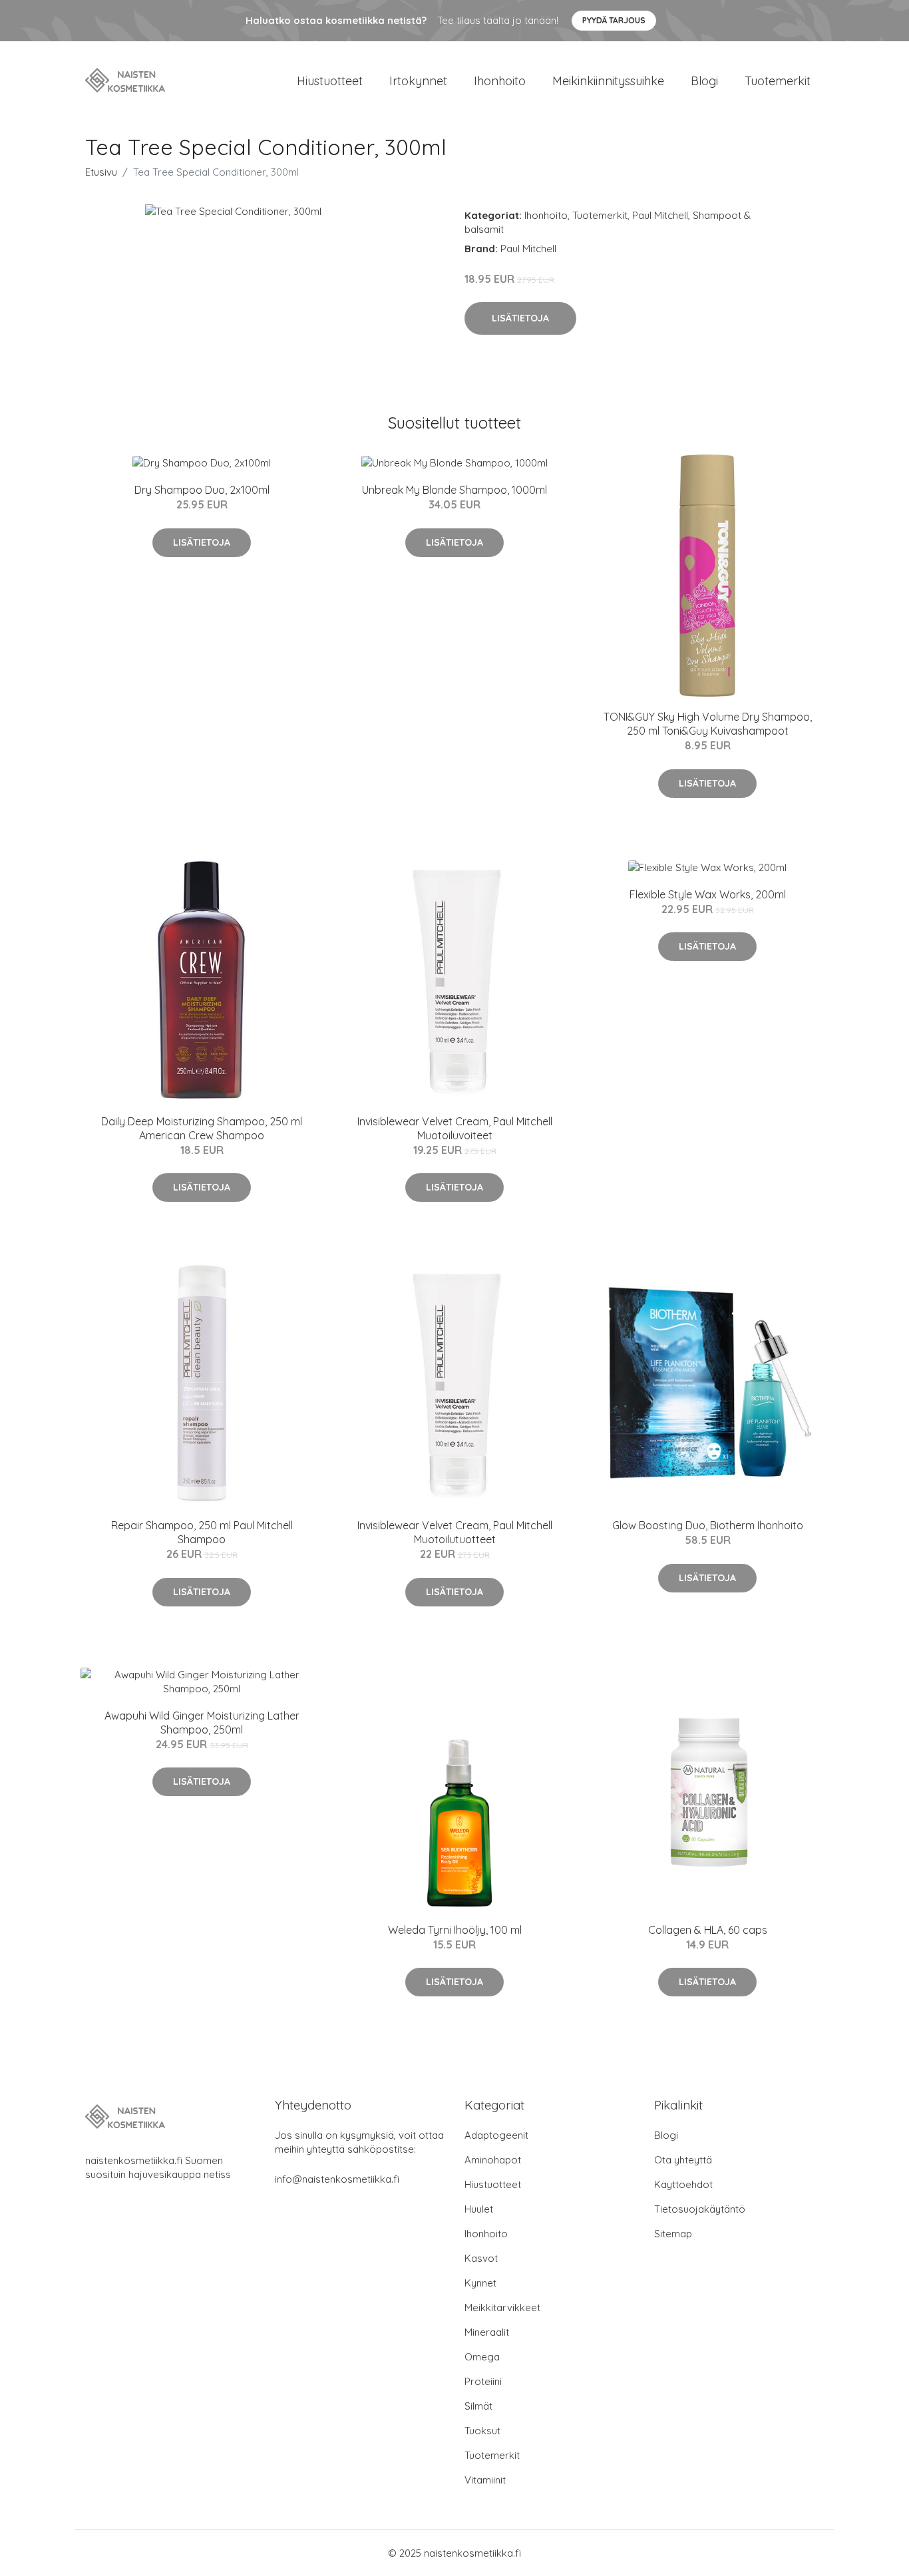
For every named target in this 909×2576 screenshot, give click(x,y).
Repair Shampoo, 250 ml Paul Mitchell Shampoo (202, 1532)
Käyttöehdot (683, 2184)
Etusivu (101, 172)
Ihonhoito (500, 81)
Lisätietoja (520, 318)
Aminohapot (493, 2160)
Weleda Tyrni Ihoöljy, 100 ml (455, 1930)
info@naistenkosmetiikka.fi (337, 2179)
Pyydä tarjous (614, 20)
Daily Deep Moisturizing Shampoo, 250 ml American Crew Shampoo (202, 1128)
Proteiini (483, 2381)
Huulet (479, 2209)
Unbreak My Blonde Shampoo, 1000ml (454, 490)
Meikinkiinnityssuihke (608, 81)
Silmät (478, 2406)
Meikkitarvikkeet (502, 2307)
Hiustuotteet (330, 81)
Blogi (704, 81)
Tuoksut (482, 2431)
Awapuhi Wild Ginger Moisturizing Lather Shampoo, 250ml (202, 1723)
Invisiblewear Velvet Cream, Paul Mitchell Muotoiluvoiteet (455, 1128)
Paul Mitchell (660, 215)
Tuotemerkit (778, 81)
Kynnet (480, 2283)
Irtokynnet (418, 81)
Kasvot (481, 2258)
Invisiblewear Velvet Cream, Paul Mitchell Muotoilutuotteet (455, 1532)
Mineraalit (487, 2332)
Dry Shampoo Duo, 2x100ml (202, 490)
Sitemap (673, 2234)
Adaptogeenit (496, 2135)
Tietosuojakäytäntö (700, 2209)
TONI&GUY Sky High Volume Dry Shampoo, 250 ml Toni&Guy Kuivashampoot (708, 724)
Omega (482, 2357)
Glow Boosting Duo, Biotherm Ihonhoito (708, 1525)
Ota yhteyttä (683, 2160)
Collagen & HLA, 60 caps (708, 1930)
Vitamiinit (485, 2480)
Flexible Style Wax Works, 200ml (708, 894)
